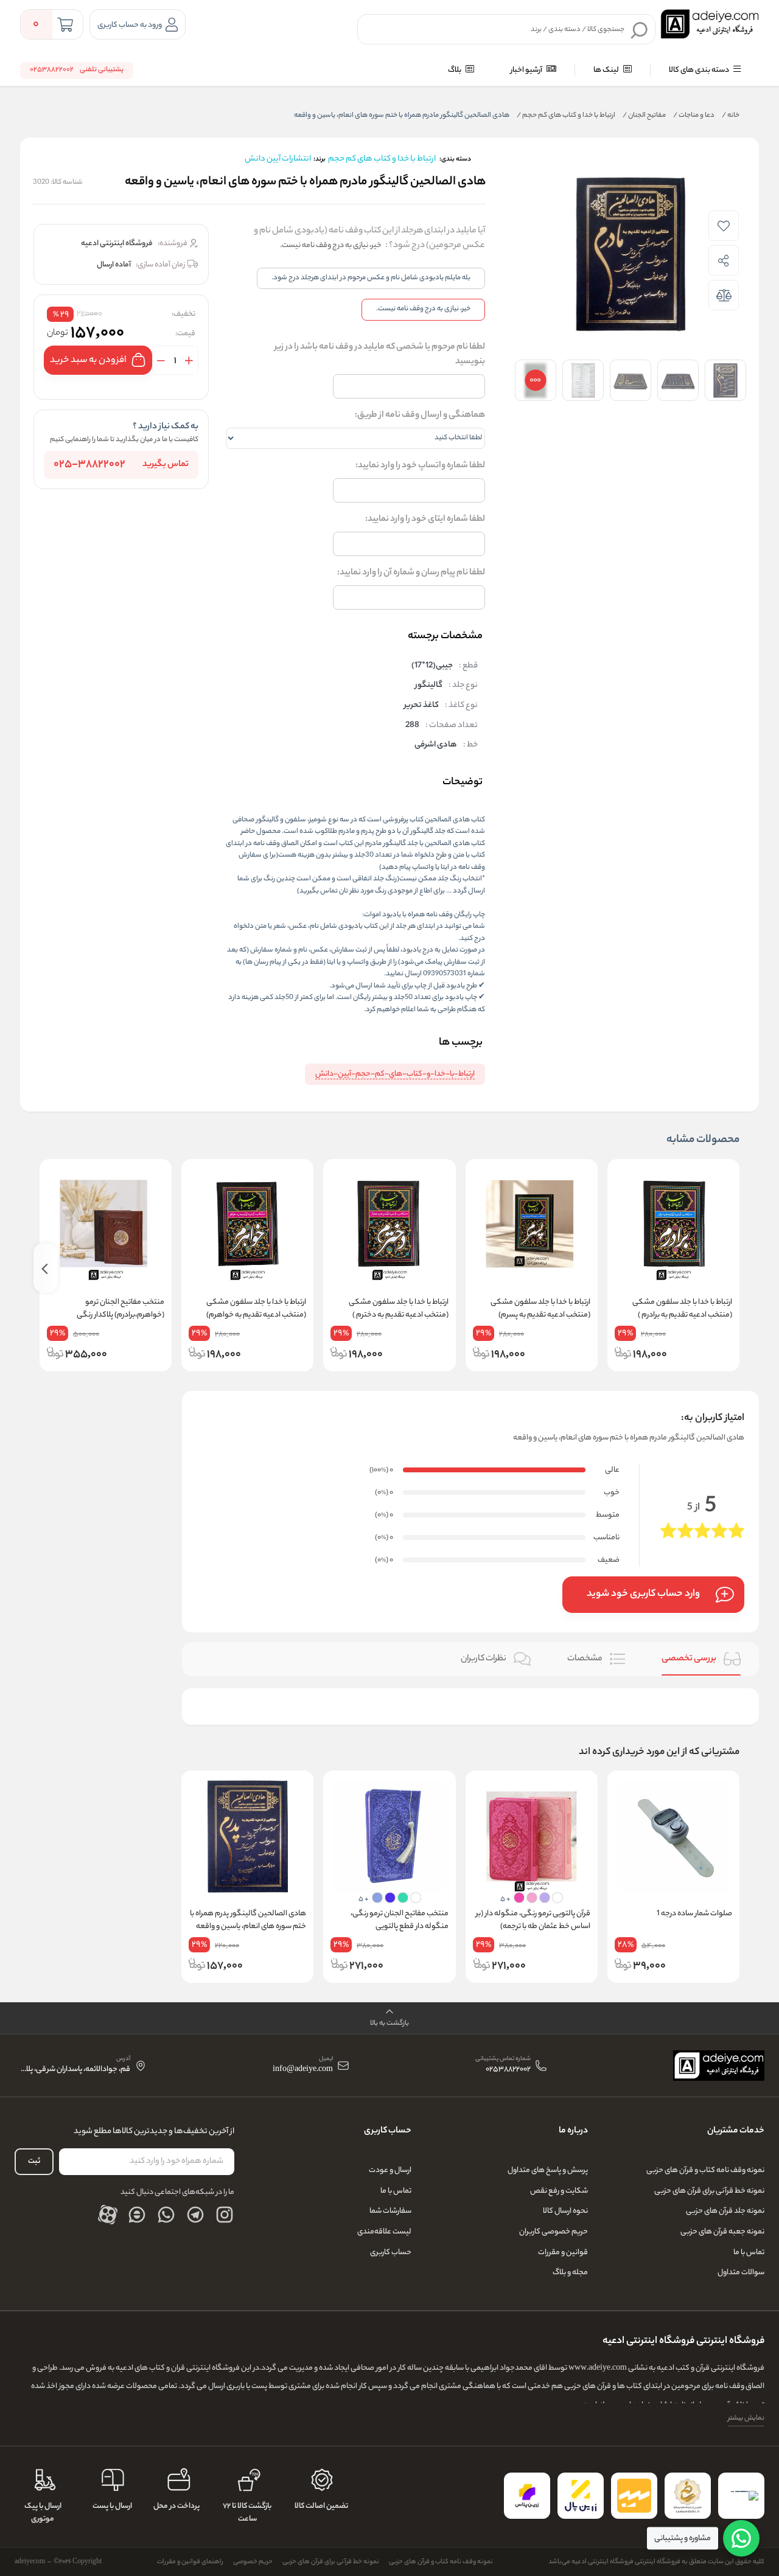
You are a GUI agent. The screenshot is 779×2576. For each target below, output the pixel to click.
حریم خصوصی (253, 2562)
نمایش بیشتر (746, 2418)
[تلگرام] (195, 2215)
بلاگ (455, 70)
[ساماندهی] (688, 2496)
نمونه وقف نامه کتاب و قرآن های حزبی (705, 2170)
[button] (389, 2018)
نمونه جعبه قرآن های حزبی (722, 2232)
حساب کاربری (391, 2253)
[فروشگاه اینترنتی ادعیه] (710, 24)
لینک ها (607, 70)
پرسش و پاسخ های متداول (548, 2170)
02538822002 (508, 2070)
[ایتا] (137, 2215)
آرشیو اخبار (527, 70)
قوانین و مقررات (563, 2253)
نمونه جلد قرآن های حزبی (725, 2211)
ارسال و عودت (390, 2170)
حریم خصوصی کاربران (554, 2232)
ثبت (34, 2161)
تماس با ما (749, 2253)
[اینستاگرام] (225, 2215)
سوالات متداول (741, 2273)
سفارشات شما (390, 2211)
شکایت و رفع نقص (559, 2191)
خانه (731, 116)
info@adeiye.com (303, 2070)
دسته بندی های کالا (700, 70)
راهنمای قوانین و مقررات (190, 2562)
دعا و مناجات (694, 116)
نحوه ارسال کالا (565, 2211)
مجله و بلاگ (570, 2273)
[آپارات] (108, 2215)
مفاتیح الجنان (644, 116)
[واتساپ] (166, 2215)
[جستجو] (640, 30)
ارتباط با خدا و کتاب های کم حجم (566, 116)
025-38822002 (89, 465)
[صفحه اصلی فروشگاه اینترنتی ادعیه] (719, 2066)
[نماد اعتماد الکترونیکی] (741, 2496)
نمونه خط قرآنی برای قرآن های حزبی (709, 2191)
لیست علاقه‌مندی (384, 2232)
